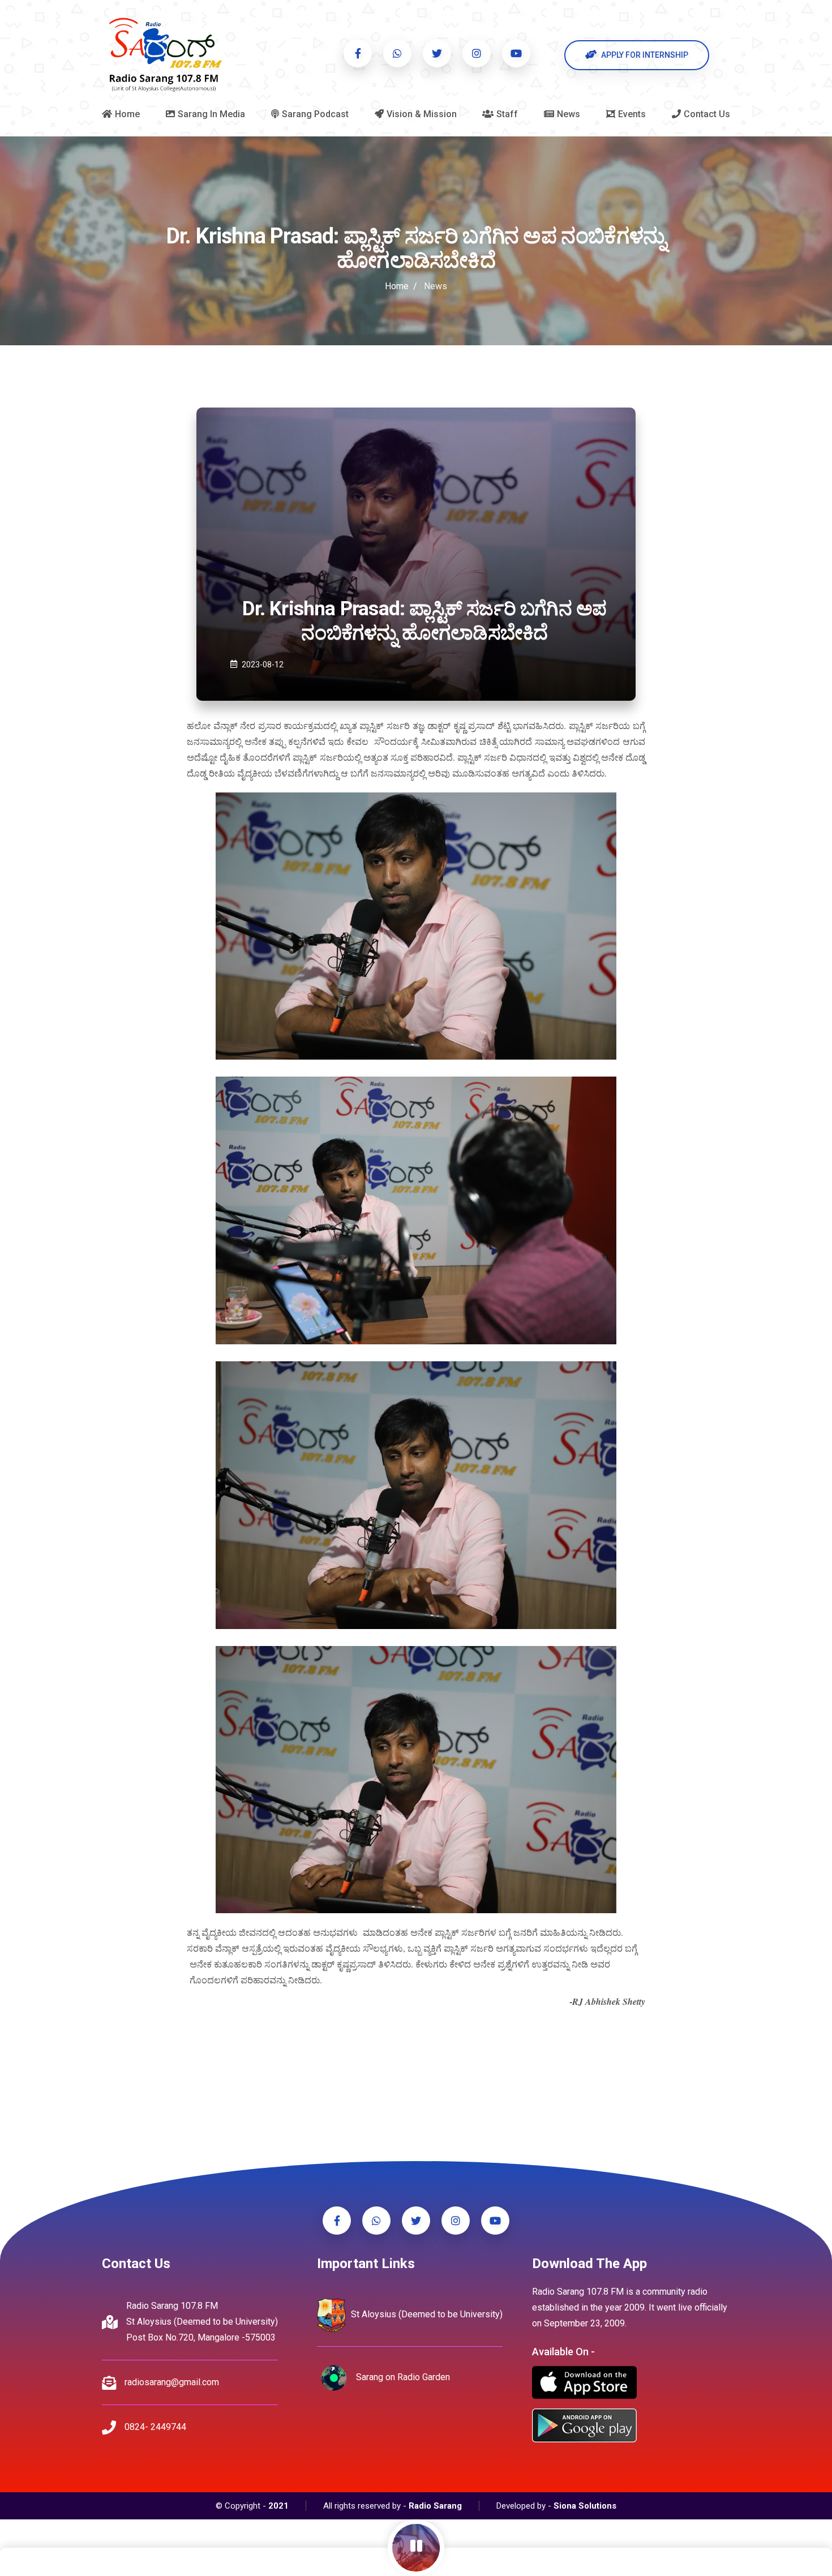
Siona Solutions (585, 2506)
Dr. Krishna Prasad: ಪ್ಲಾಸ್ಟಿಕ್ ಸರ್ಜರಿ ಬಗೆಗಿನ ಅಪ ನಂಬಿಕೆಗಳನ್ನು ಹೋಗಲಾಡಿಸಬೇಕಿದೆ (424, 621)
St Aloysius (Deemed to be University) (426, 2315)
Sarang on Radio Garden (402, 2378)
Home (397, 286)
